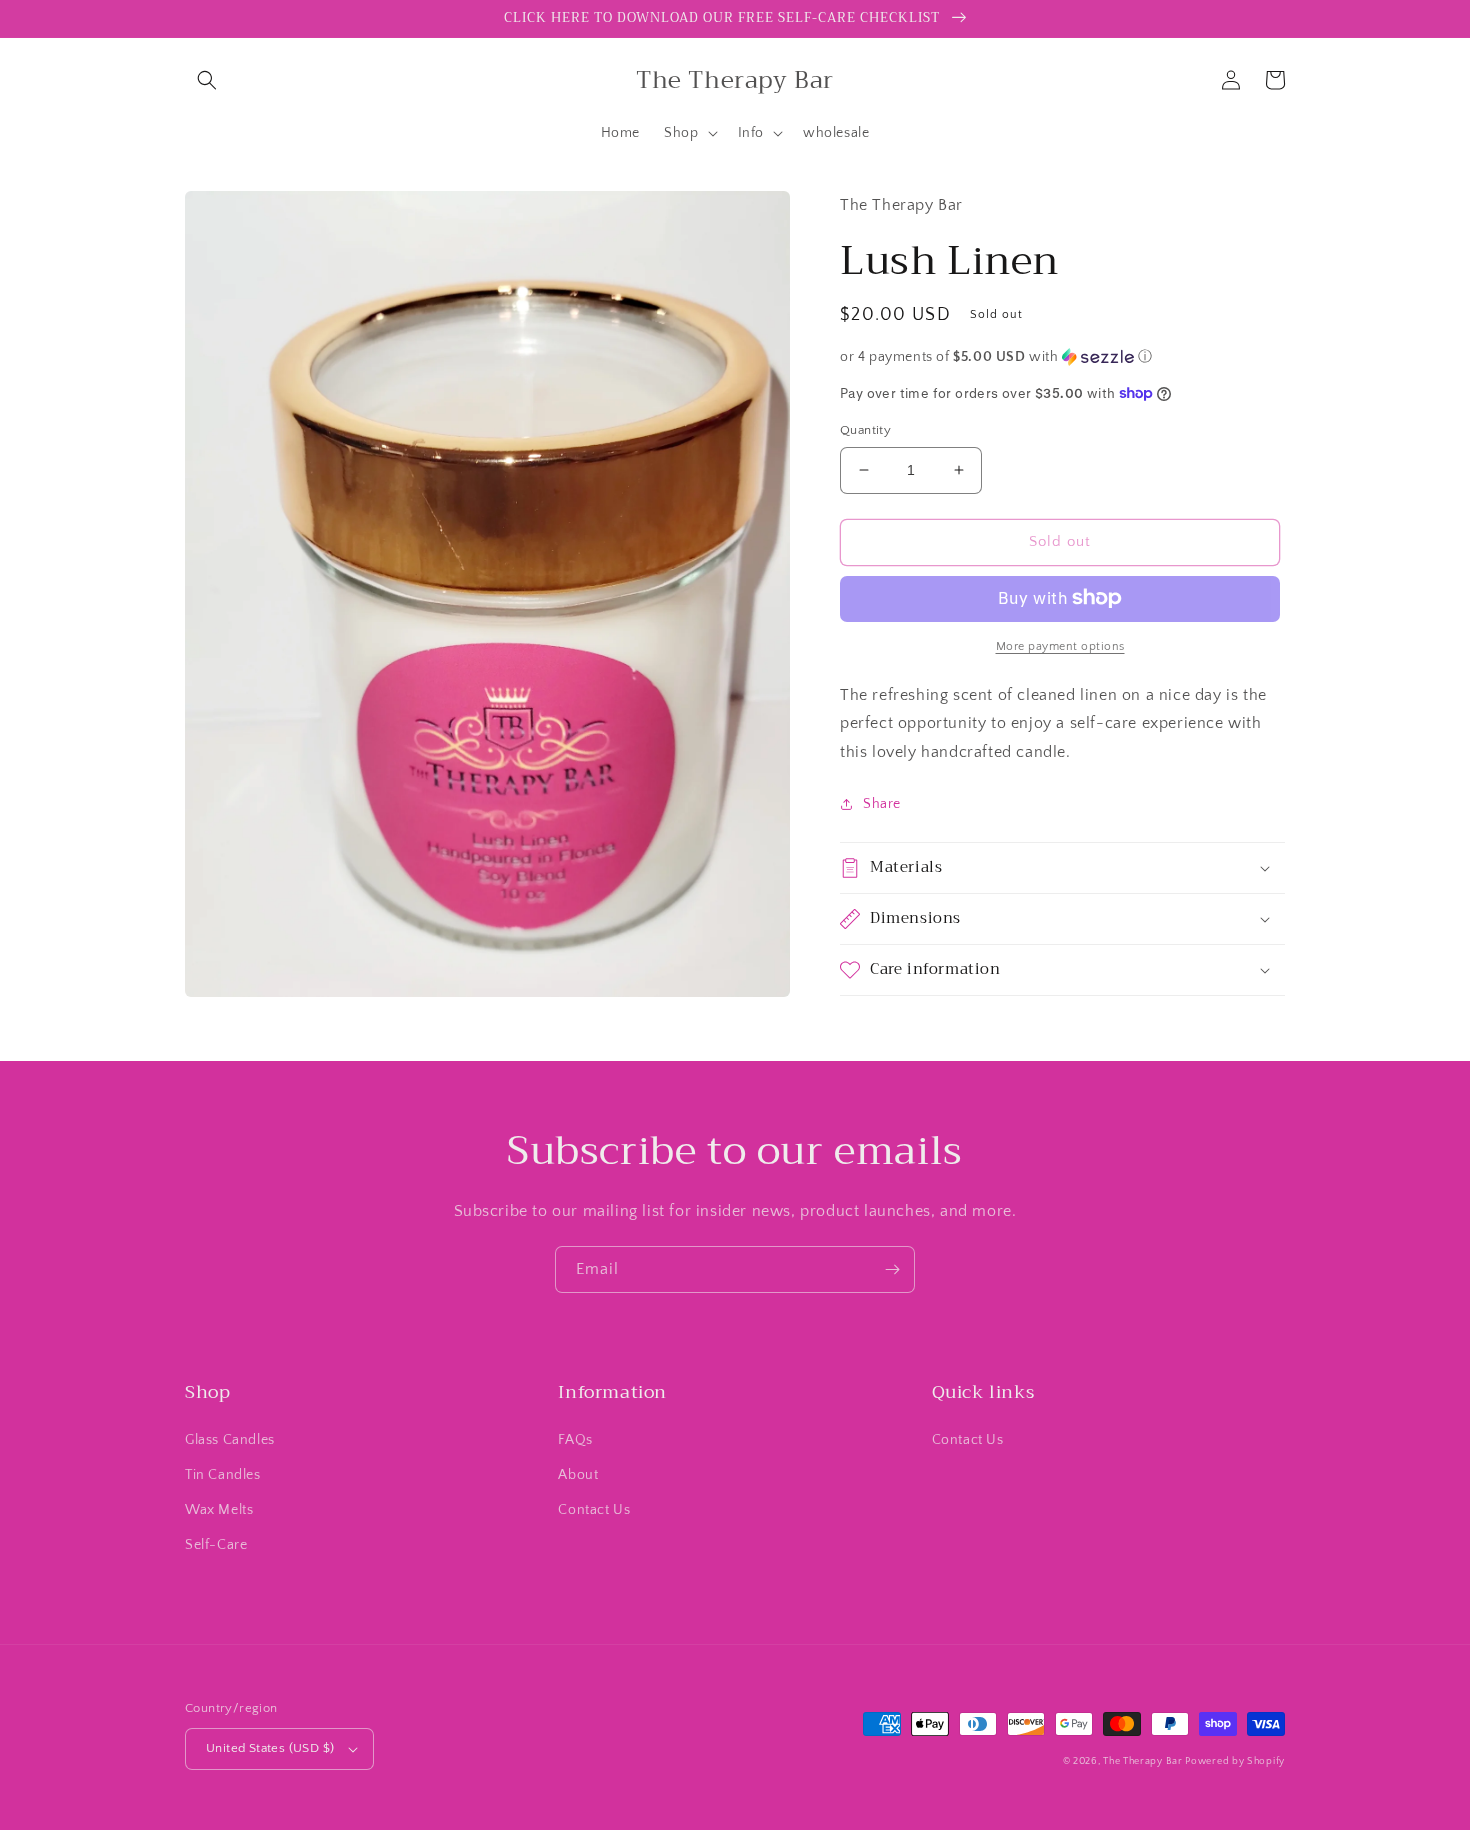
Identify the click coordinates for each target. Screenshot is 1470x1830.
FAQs (575, 1440)
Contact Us (594, 1510)
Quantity (865, 430)
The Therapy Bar (1144, 1761)
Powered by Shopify (1235, 1761)
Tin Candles (223, 1475)
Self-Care (216, 1545)
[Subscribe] (892, 1269)
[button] (207, 80)
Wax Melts (219, 1510)
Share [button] (882, 803)
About (578, 1475)
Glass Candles (230, 1440)
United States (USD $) (270, 1748)
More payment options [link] (1060, 645)
